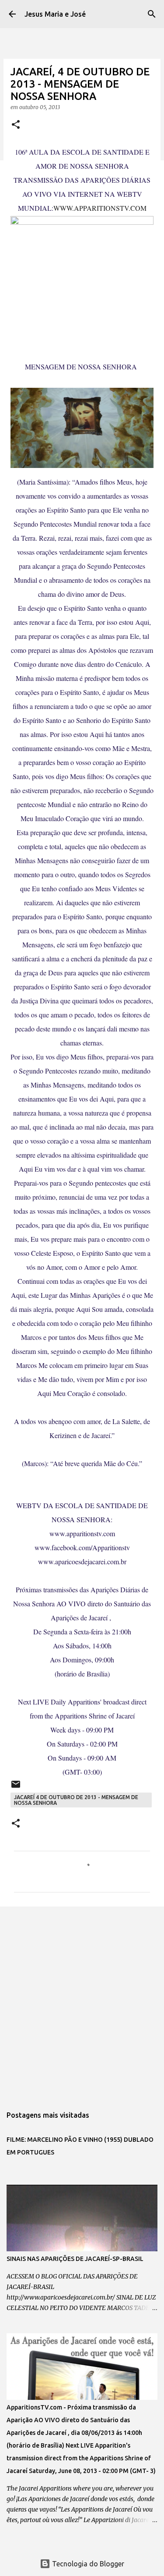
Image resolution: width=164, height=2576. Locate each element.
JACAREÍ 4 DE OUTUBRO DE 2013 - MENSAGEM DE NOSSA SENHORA (76, 1800)
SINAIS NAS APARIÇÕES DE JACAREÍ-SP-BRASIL (75, 2259)
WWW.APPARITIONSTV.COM (100, 208)
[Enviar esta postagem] (16, 1788)
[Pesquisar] (152, 14)
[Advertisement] (82, 2002)
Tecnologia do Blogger (87, 2564)
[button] (16, 125)
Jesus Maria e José (55, 14)
